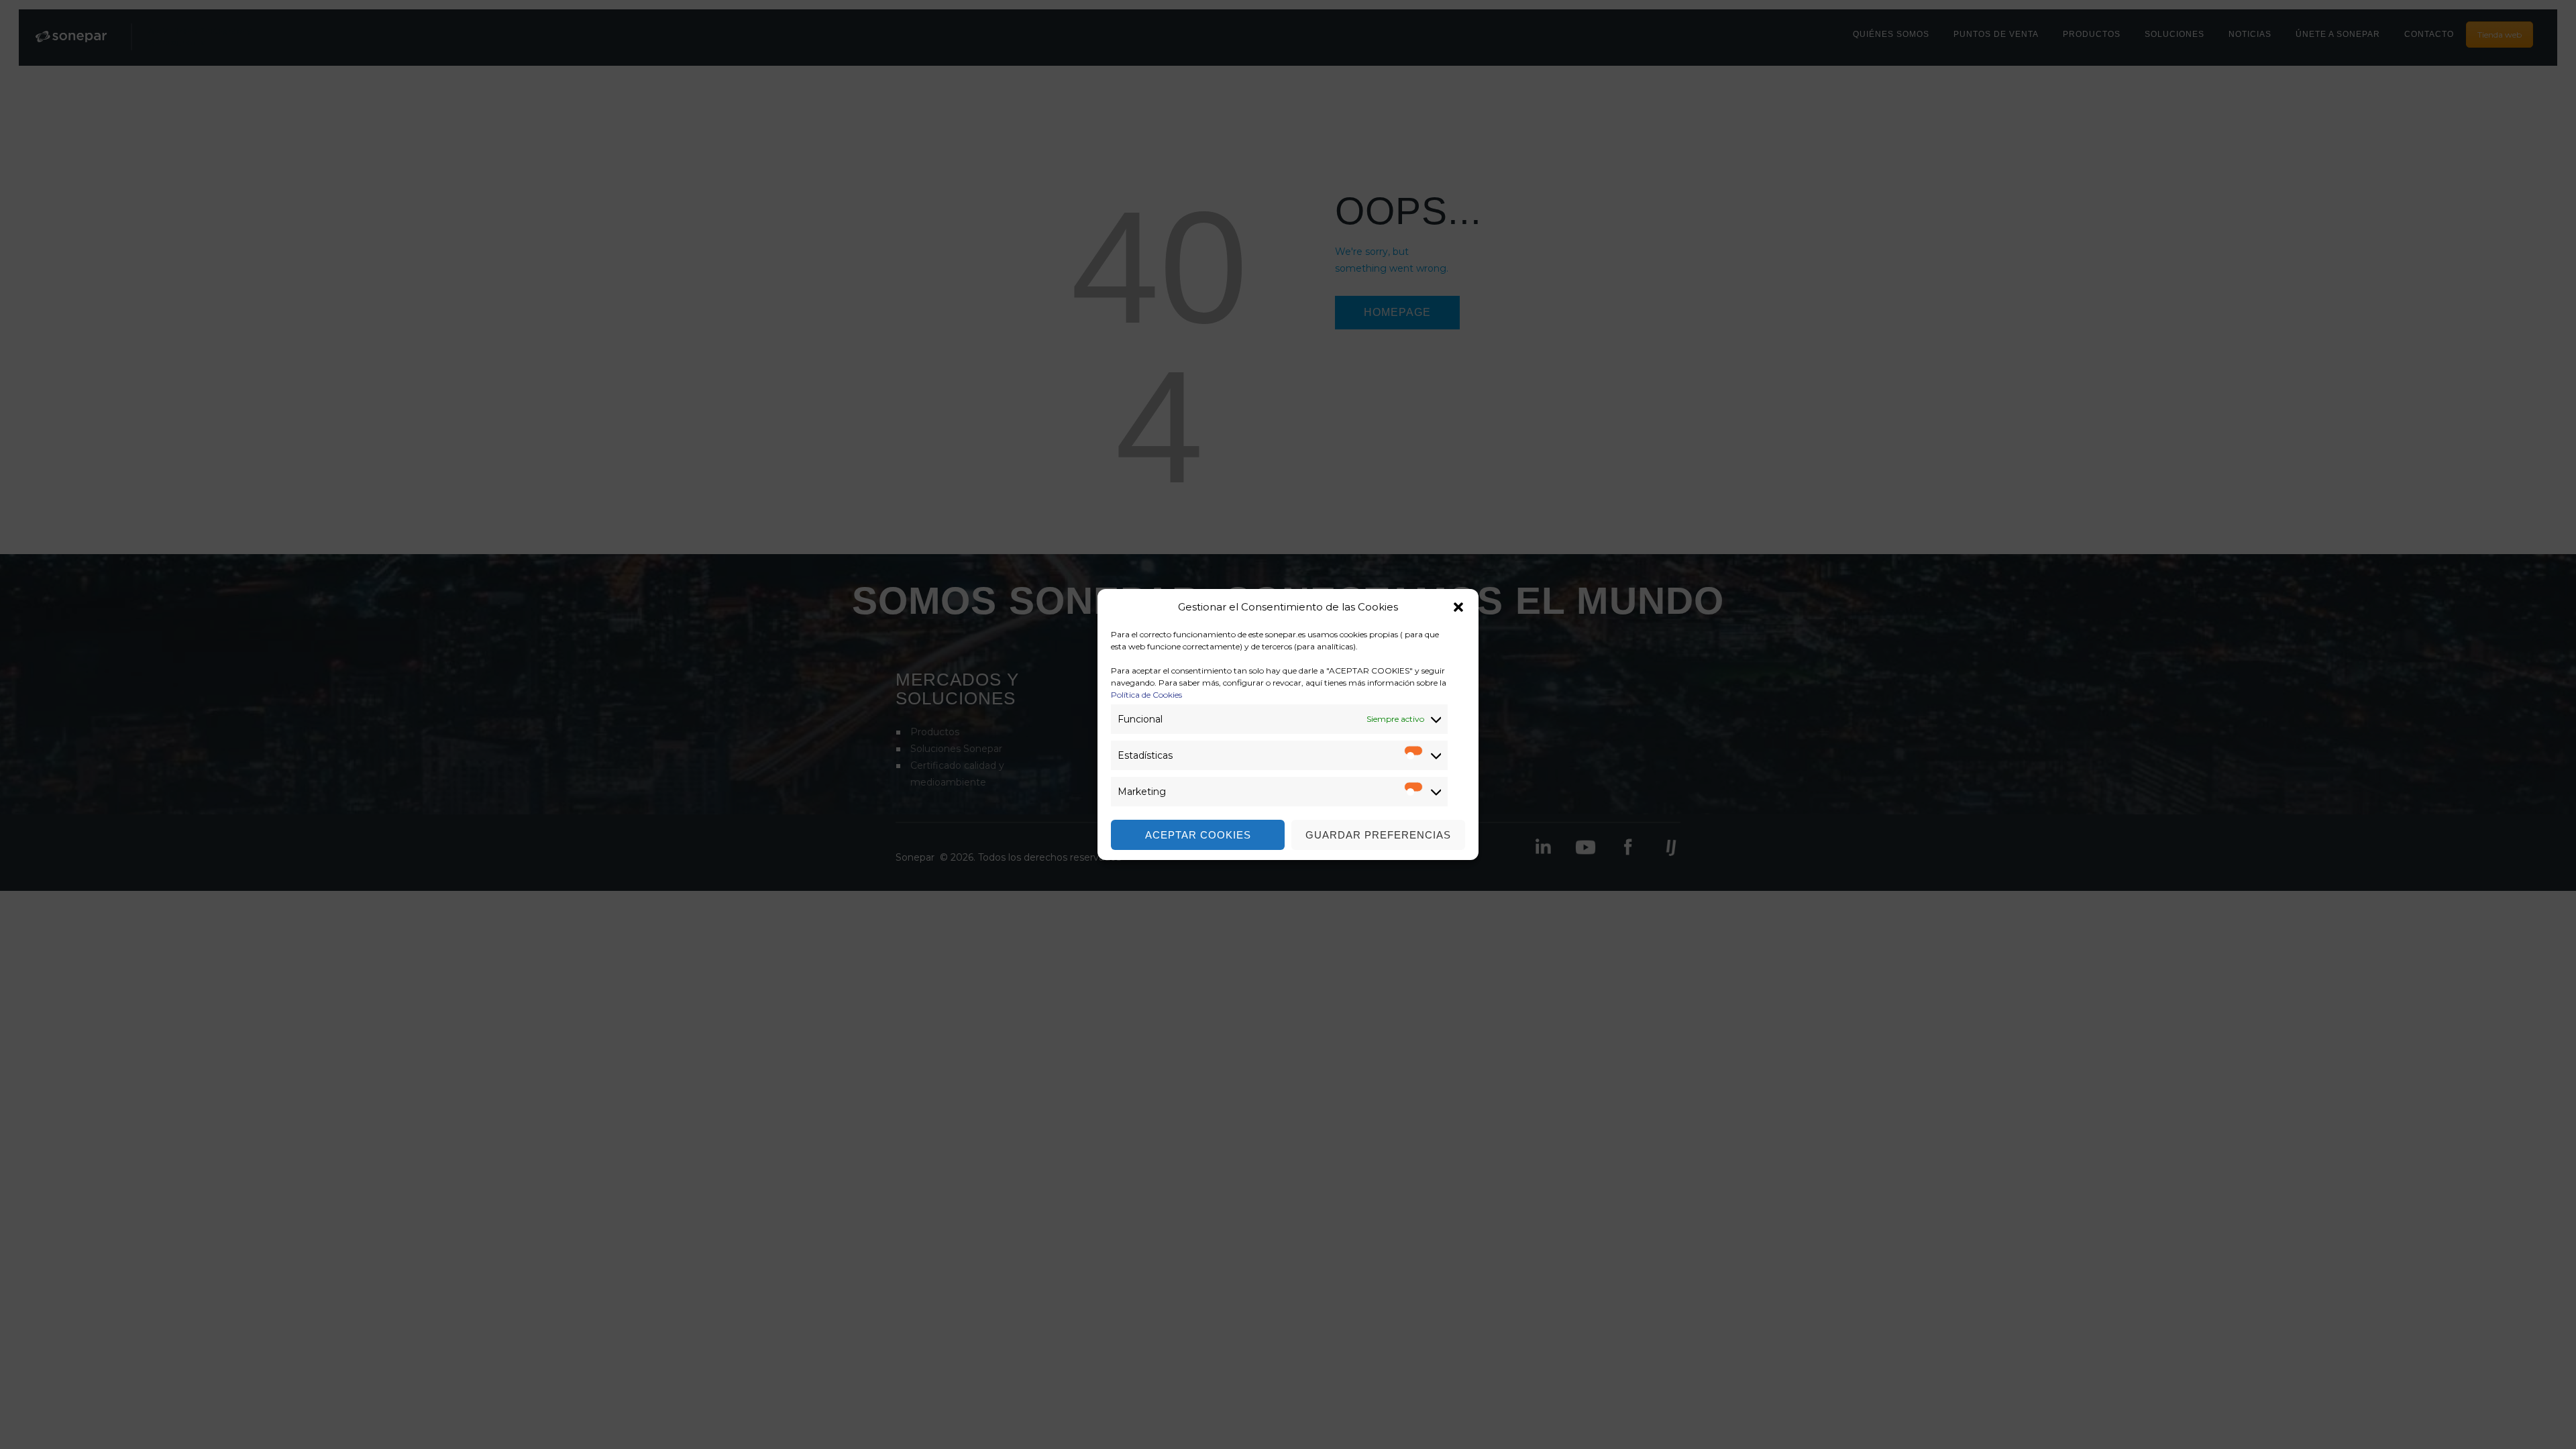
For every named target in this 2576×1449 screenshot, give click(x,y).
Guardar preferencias (1378, 835)
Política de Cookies (1146, 695)
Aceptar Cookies (1198, 835)
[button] (1458, 607)
